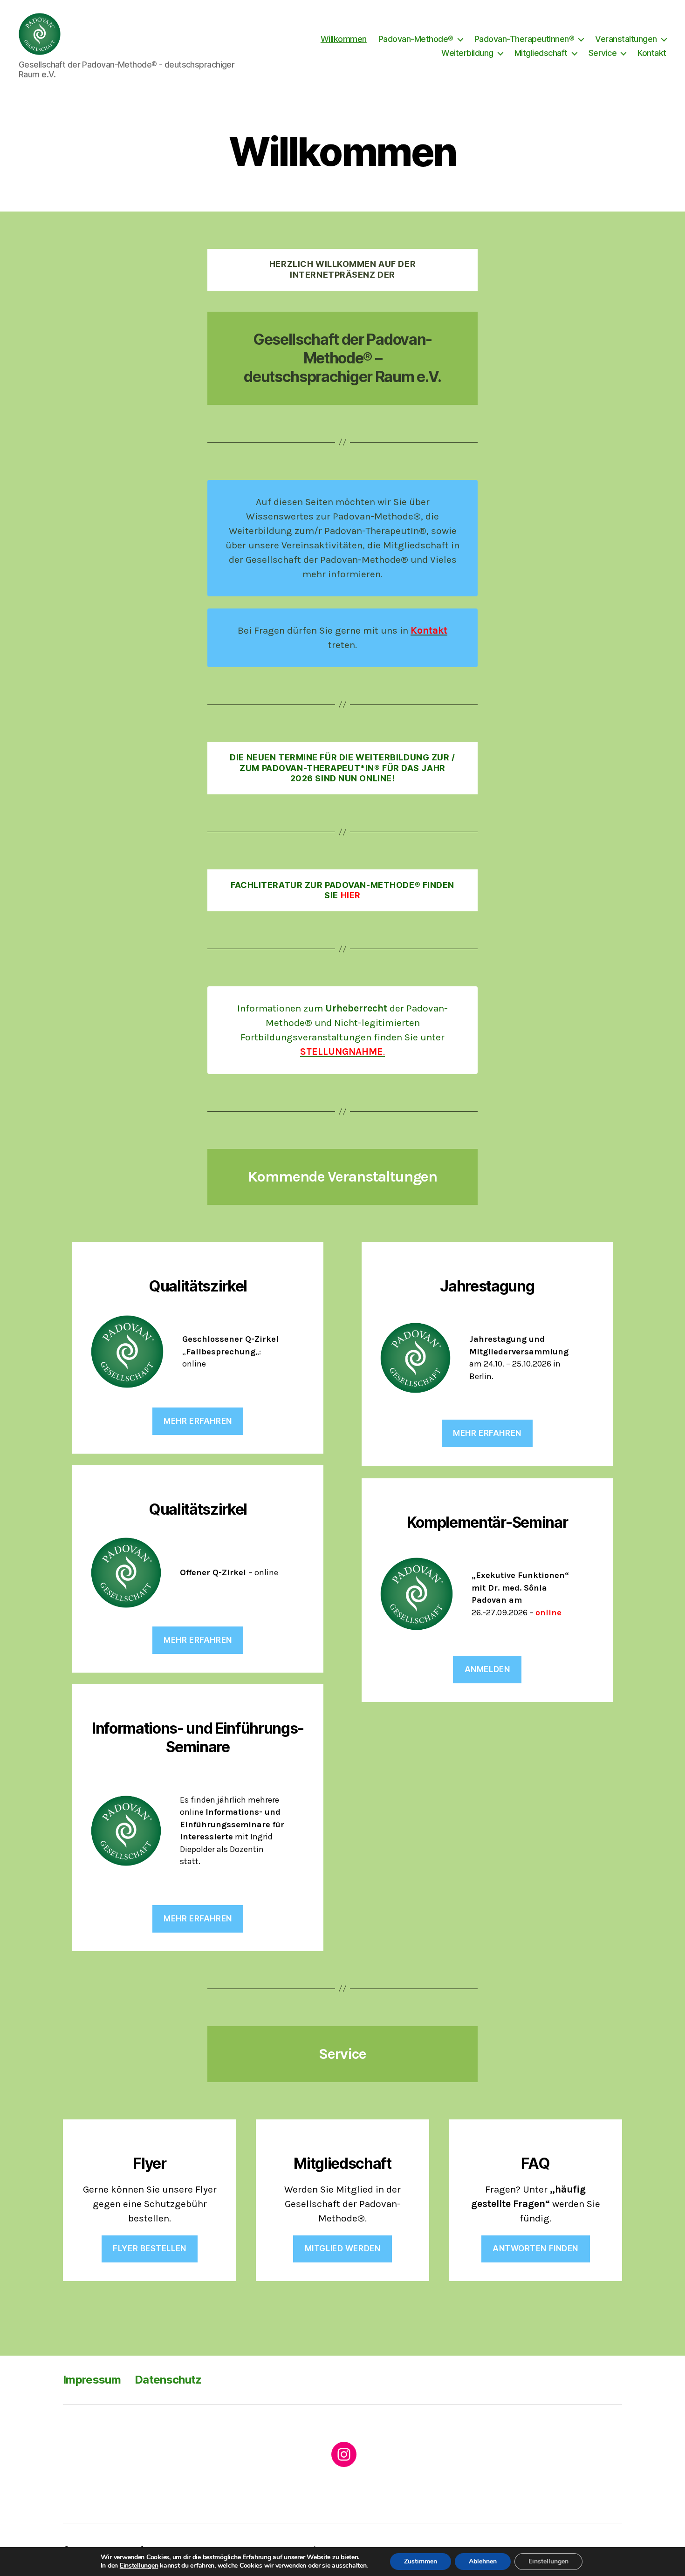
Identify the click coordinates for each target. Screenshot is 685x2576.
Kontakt (652, 53)
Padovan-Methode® (416, 39)
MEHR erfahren (198, 1421)
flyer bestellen (150, 2248)
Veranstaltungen (626, 39)
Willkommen (344, 39)
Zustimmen (421, 2561)
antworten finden (535, 2248)
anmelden (487, 1669)
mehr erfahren (198, 1640)
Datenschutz (168, 2380)
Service (603, 53)
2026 (302, 778)
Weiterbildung (467, 53)
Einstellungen (139, 2566)
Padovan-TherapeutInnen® (524, 39)
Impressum (92, 2380)
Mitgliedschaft (541, 53)
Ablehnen (483, 2561)
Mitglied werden (343, 2248)
